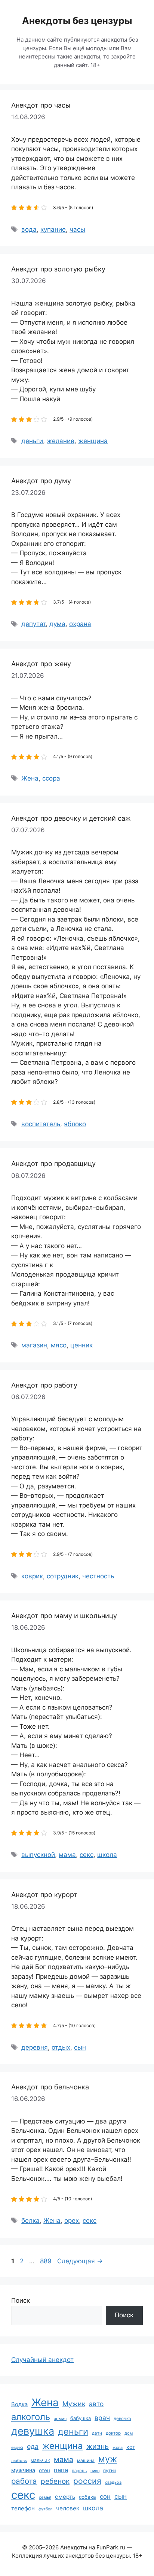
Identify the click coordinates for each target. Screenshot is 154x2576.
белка (30, 2221)
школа (107, 1855)
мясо (59, 1345)
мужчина (23, 2470)
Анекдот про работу (44, 1385)
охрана (80, 624)
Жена (30, 778)
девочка (122, 2419)
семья (45, 2497)
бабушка (81, 2418)
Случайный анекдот (42, 2360)
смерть (65, 2497)
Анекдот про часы (41, 105)
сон (105, 2497)
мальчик (40, 2460)
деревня (35, 2047)
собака (87, 2497)
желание (61, 441)
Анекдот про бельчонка (50, 2087)
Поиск (21, 2300)
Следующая (80, 2261)
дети (97, 2433)
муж (108, 2459)
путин (110, 2470)
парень (79, 2471)
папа (61, 2470)
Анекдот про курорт (44, 1895)
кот (131, 2447)
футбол (45, 2509)
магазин (34, 1345)
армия (60, 2419)
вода (29, 229)
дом (129, 2433)
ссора (51, 778)
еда (33, 2446)
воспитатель (41, 1124)
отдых (61, 2047)
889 (47, 2261)
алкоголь (31, 2417)
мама (67, 1855)
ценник (81, 1345)
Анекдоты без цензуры (77, 21)
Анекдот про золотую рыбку (58, 269)
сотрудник (63, 1576)
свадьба (113, 2482)
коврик (32, 1576)
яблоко (75, 1124)
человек (68, 2508)
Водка (19, 2404)
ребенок (55, 2481)
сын (80, 2047)
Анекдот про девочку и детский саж (71, 818)
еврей (17, 2447)
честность (98, 1576)
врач (102, 2418)
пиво (95, 2471)
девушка (33, 2431)
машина (86, 2460)
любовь (19, 2461)
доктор (113, 2433)
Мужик (74, 2404)
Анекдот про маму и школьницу (64, 1616)
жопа (118, 2447)
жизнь (98, 2446)
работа (24, 2481)
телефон (23, 2508)
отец (44, 2470)
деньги (32, 441)
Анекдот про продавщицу (53, 1164)
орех (72, 2221)
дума (57, 624)
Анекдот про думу (41, 481)
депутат (33, 624)
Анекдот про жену (41, 664)
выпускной (38, 1855)
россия (87, 2481)
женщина (93, 441)
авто (96, 2404)
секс (87, 1855)
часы (77, 229)
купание (53, 229)
